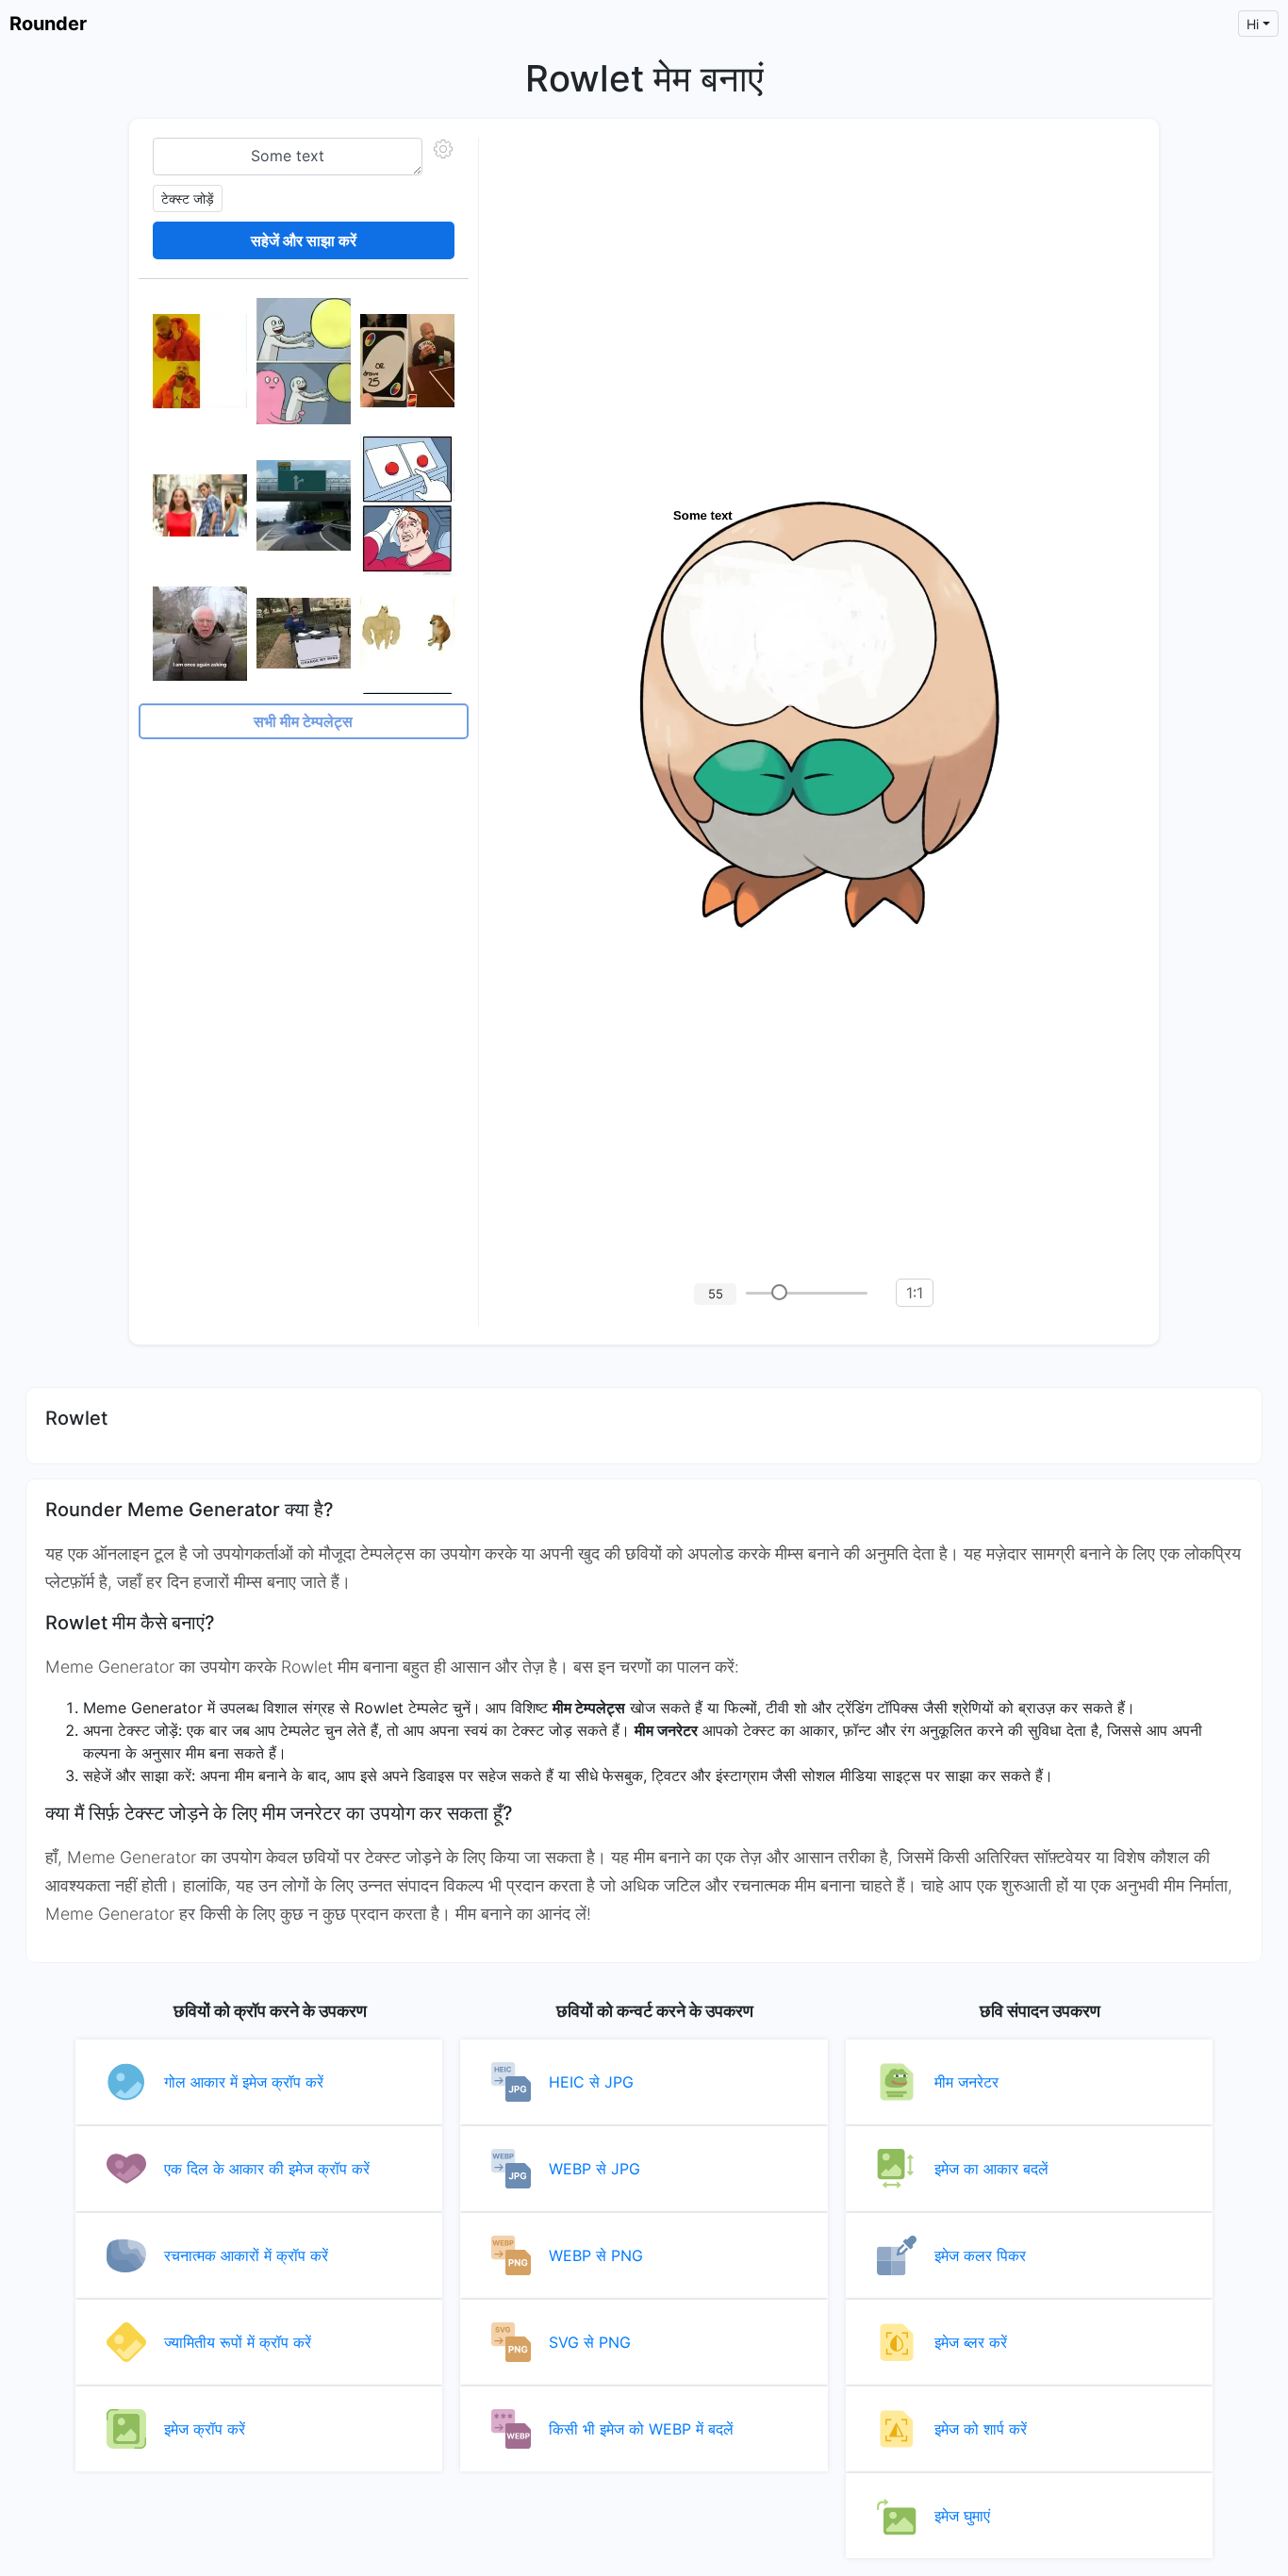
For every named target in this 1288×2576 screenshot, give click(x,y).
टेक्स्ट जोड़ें (188, 198)
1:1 (915, 1293)
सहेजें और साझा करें (304, 240)
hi (1253, 24)
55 (716, 1294)
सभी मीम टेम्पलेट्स (303, 721)
